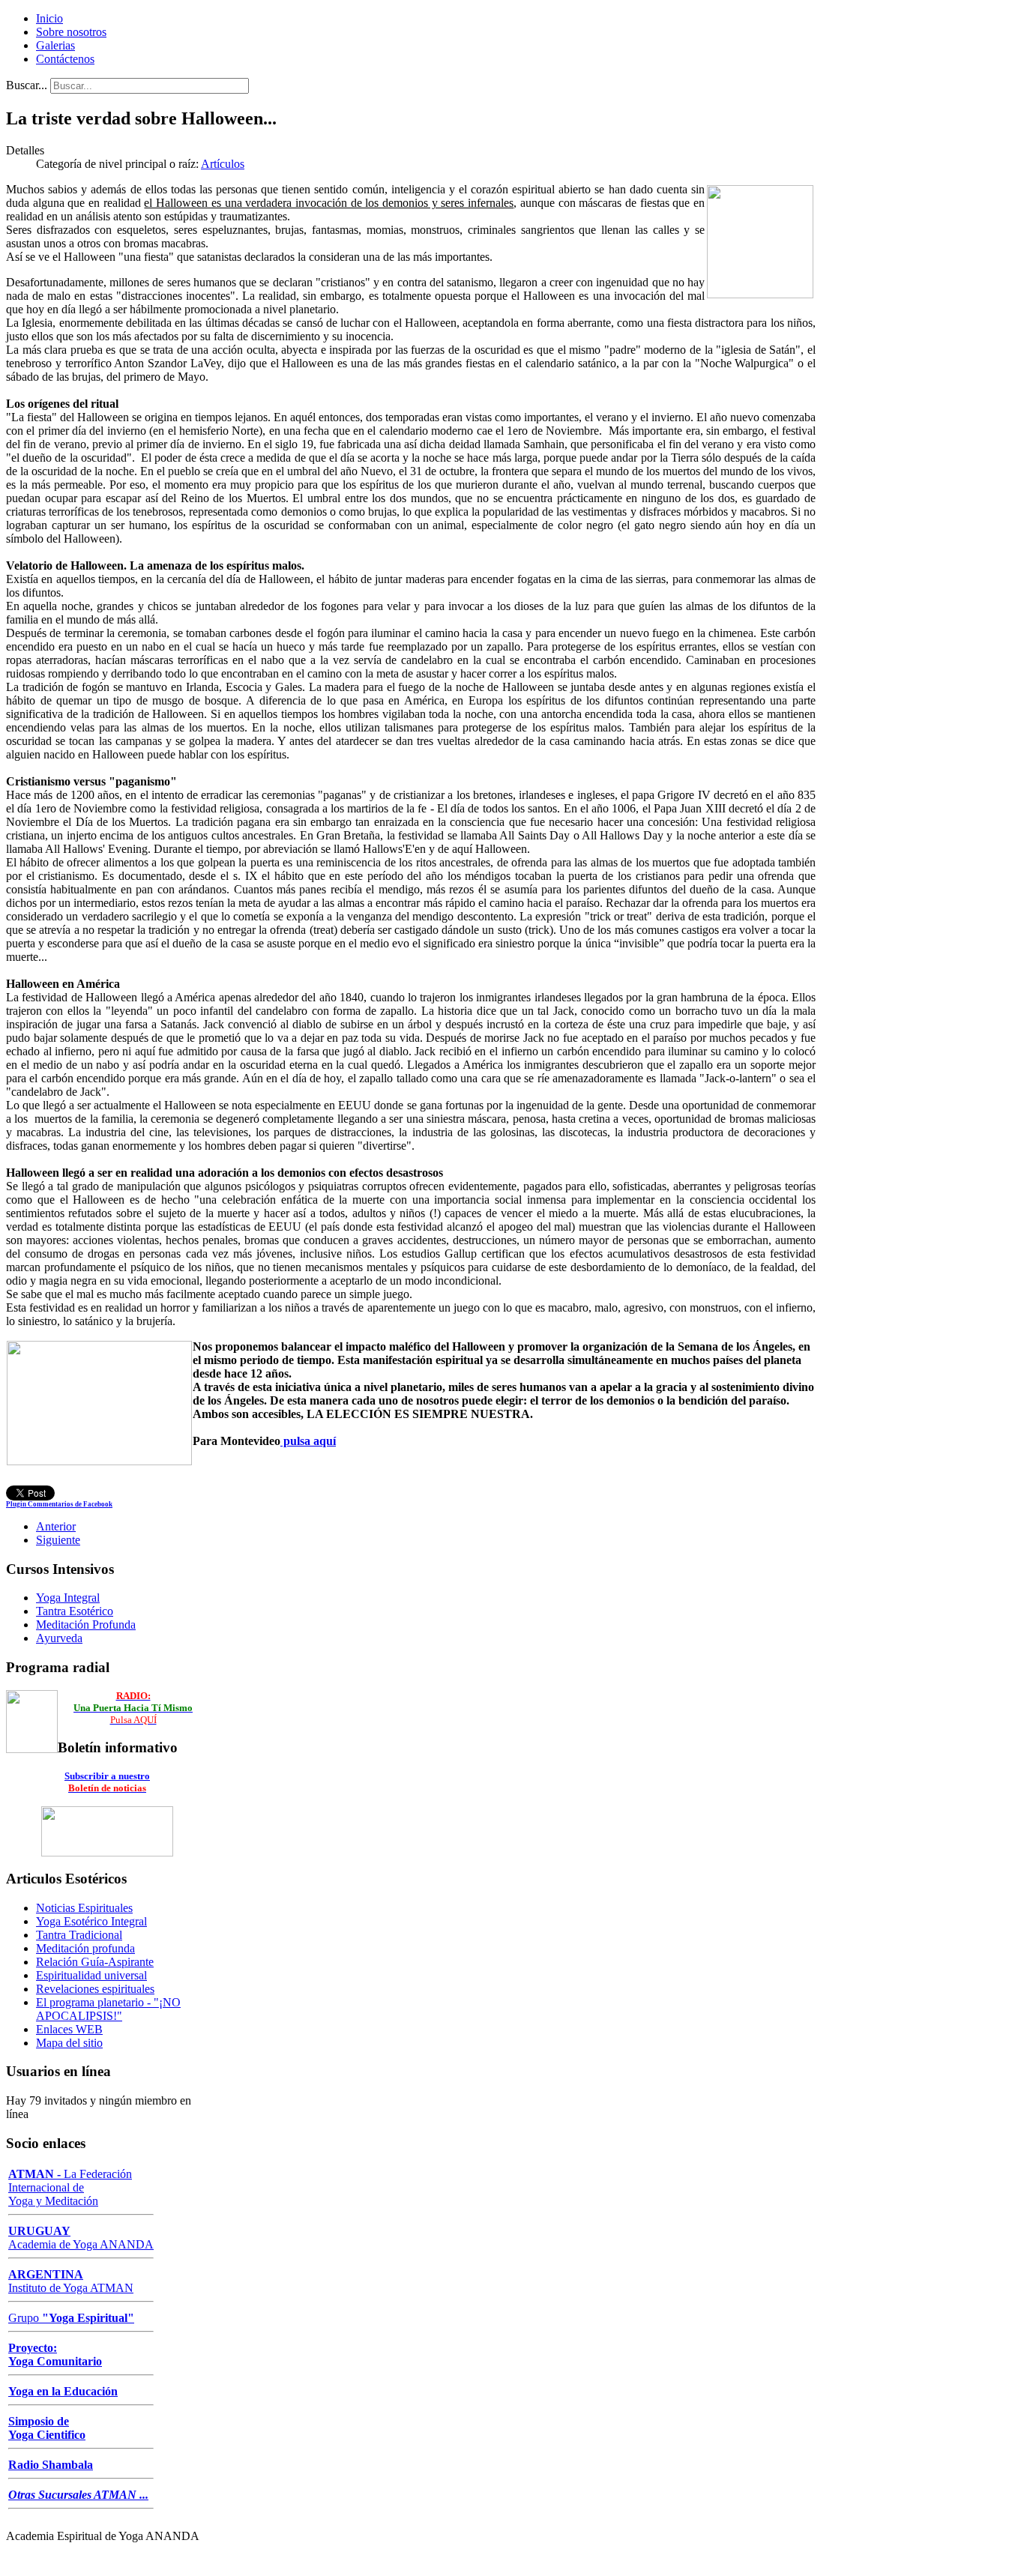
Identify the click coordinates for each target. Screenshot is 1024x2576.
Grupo (24, 2318)
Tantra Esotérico (75, 1611)
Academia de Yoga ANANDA (81, 2238)
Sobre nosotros (71, 32)
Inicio (49, 18)
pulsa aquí (308, 1441)
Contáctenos (65, 59)
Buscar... (27, 85)
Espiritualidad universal (91, 1975)
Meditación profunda (85, 1948)
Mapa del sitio (69, 2043)
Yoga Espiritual (88, 2318)
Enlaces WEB (69, 2029)
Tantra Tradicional (79, 1935)
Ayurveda (59, 1638)
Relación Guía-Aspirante (95, 1962)
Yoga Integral (68, 1598)
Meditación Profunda (86, 1625)
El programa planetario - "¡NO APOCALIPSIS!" (108, 2009)
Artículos (223, 164)
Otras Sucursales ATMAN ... (78, 2495)
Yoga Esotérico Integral (91, 1921)
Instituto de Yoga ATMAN (71, 2281)
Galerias (55, 45)
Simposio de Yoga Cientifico (47, 2428)
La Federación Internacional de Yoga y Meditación (70, 2187)
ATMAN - (36, 2174)
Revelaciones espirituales (95, 1989)
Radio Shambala (51, 2465)
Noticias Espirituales (84, 1908)
